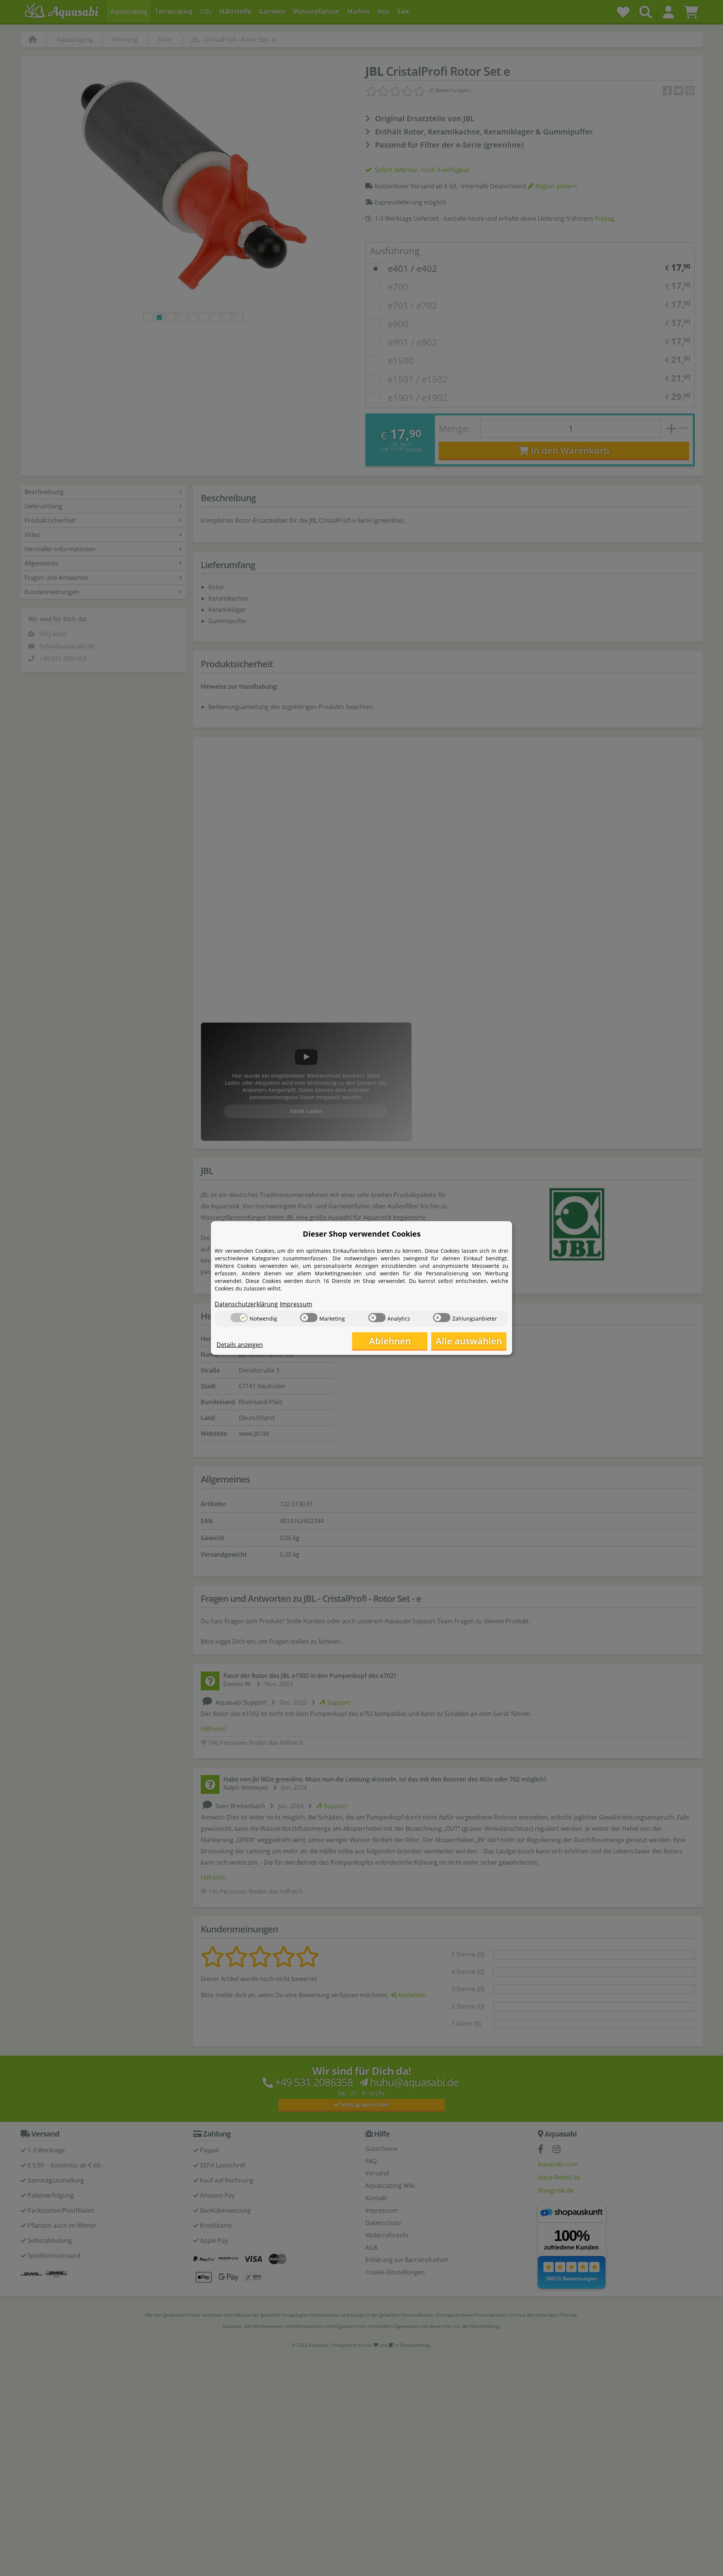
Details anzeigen (240, 1345)
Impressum (296, 1304)
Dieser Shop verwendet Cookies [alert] (362, 1234)
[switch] (239, 1318)
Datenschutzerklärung (246, 1304)
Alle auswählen (469, 1341)
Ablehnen (390, 1341)
